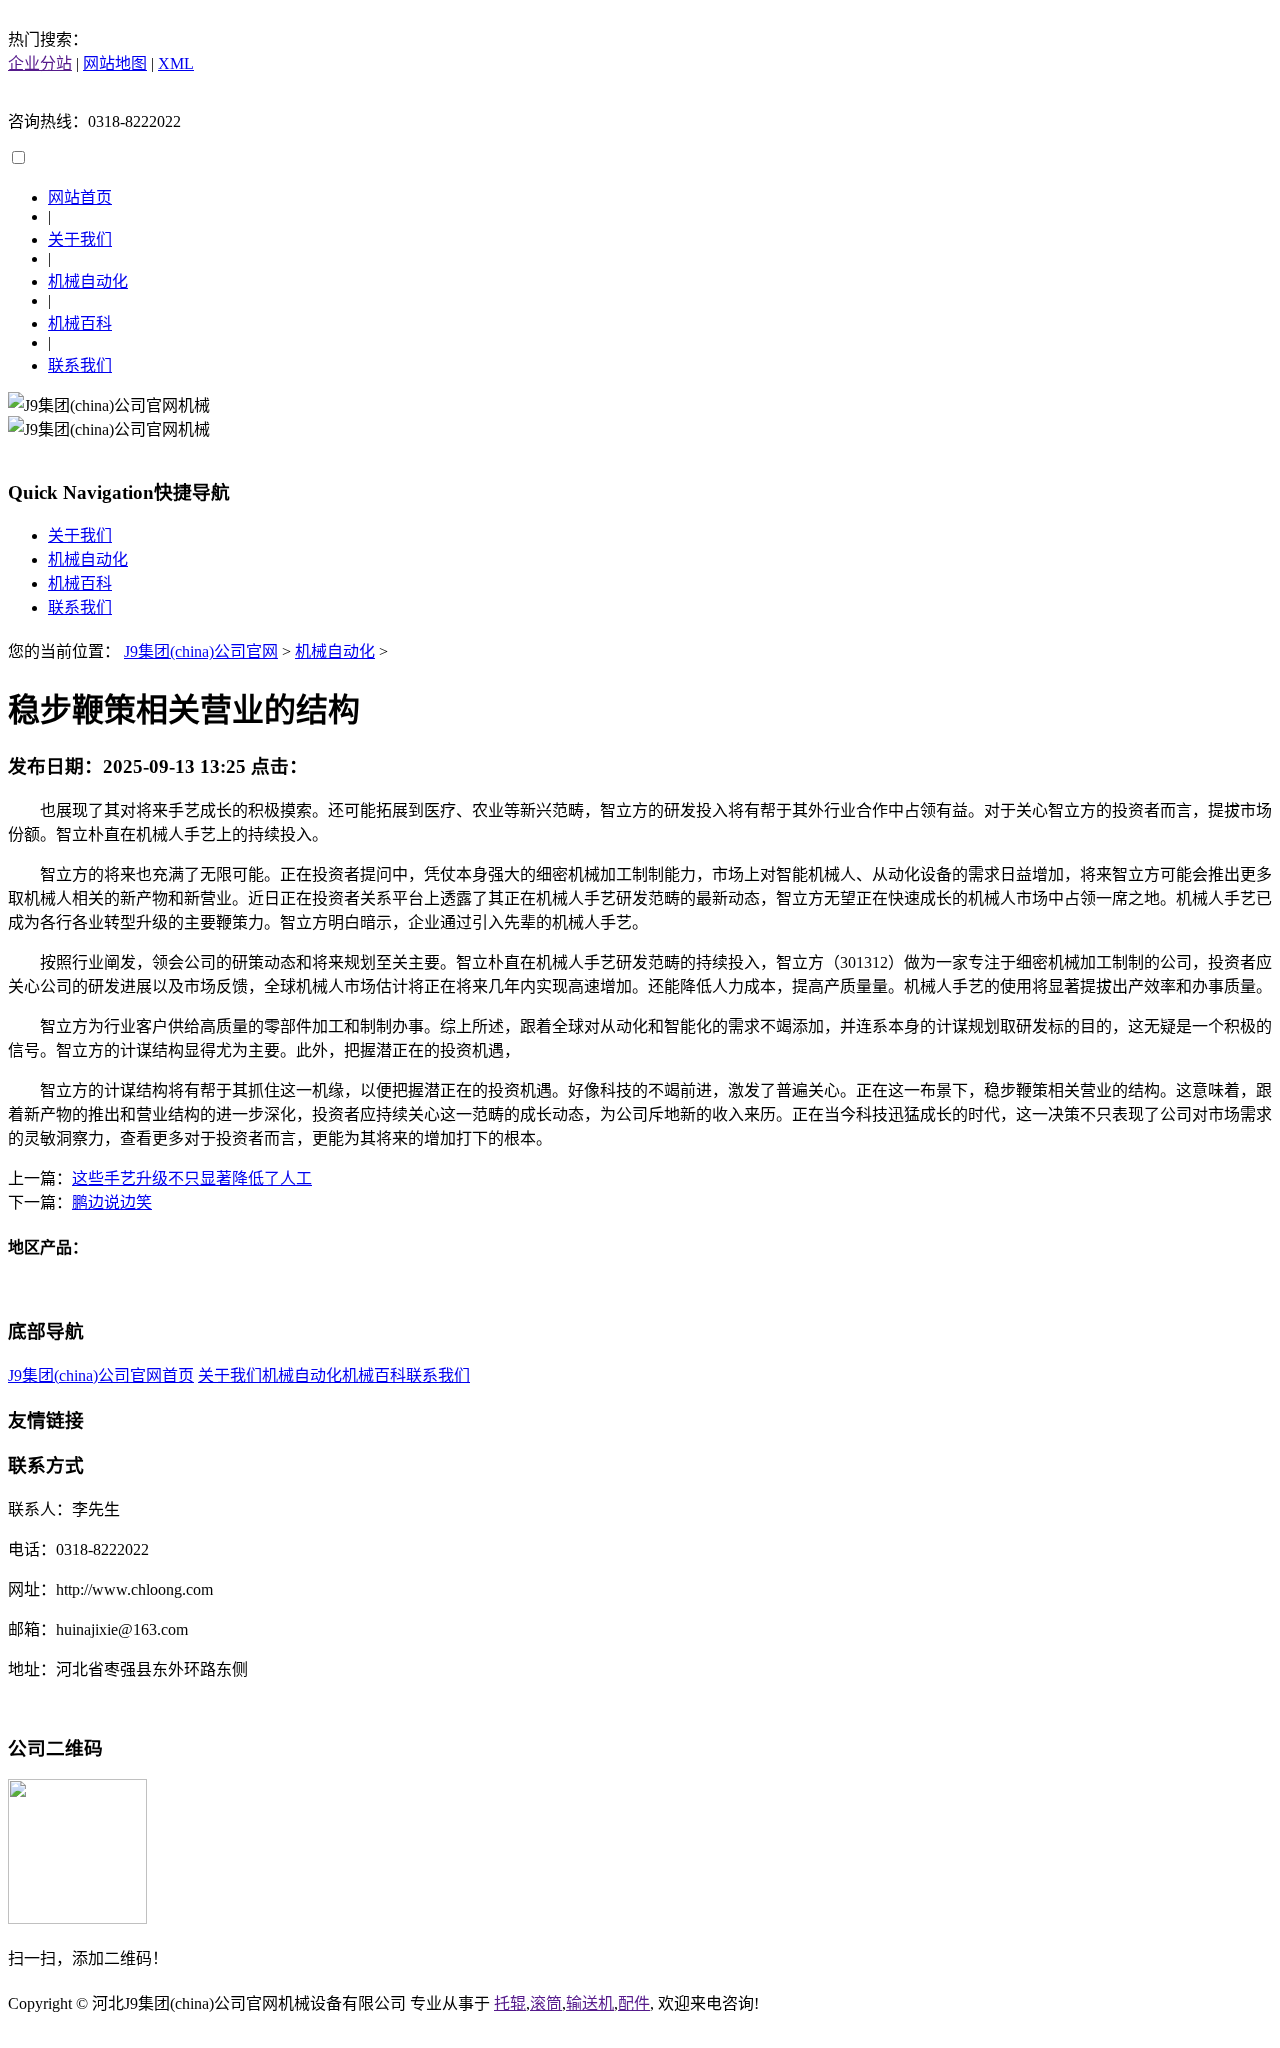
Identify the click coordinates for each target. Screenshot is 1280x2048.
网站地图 (115, 63)
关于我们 (80, 239)
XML (176, 63)
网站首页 (80, 197)
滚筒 (546, 2003)
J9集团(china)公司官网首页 (101, 1375)
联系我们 (80, 365)
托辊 (510, 2003)
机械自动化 (88, 281)
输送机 (590, 2003)
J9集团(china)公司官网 (201, 651)
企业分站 (40, 63)
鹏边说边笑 (112, 1202)
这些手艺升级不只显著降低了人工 (192, 1178)
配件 (634, 2003)
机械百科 (80, 323)
